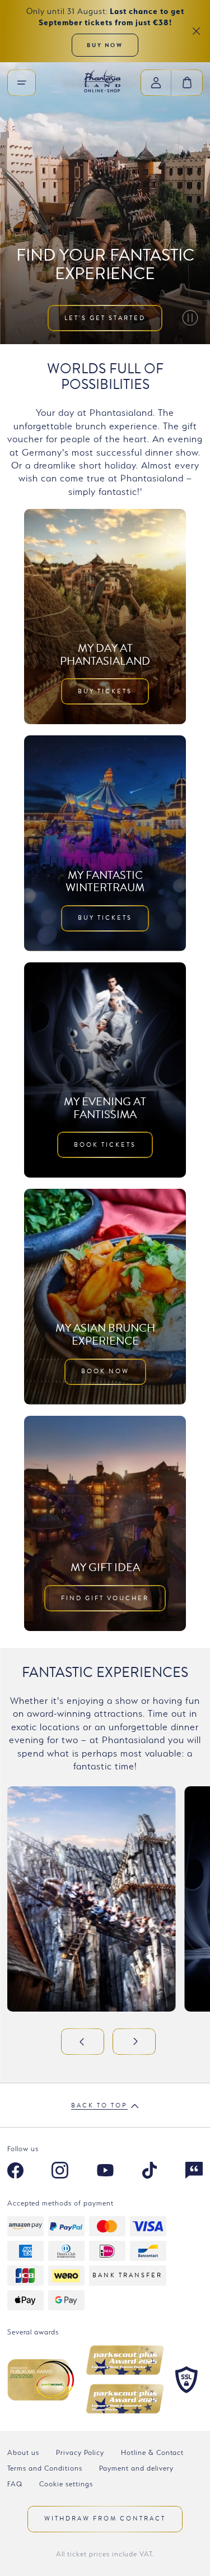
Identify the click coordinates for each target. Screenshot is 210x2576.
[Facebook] (15, 2172)
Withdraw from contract (105, 2519)
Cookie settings (66, 2484)
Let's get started (105, 318)
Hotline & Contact (152, 2452)
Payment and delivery (136, 2468)
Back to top (99, 2106)
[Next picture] (134, 2042)
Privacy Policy (80, 2452)
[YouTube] (105, 2172)
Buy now (105, 45)
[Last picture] (83, 2042)
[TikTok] (150, 2172)
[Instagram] (60, 2172)
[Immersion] (194, 2172)
